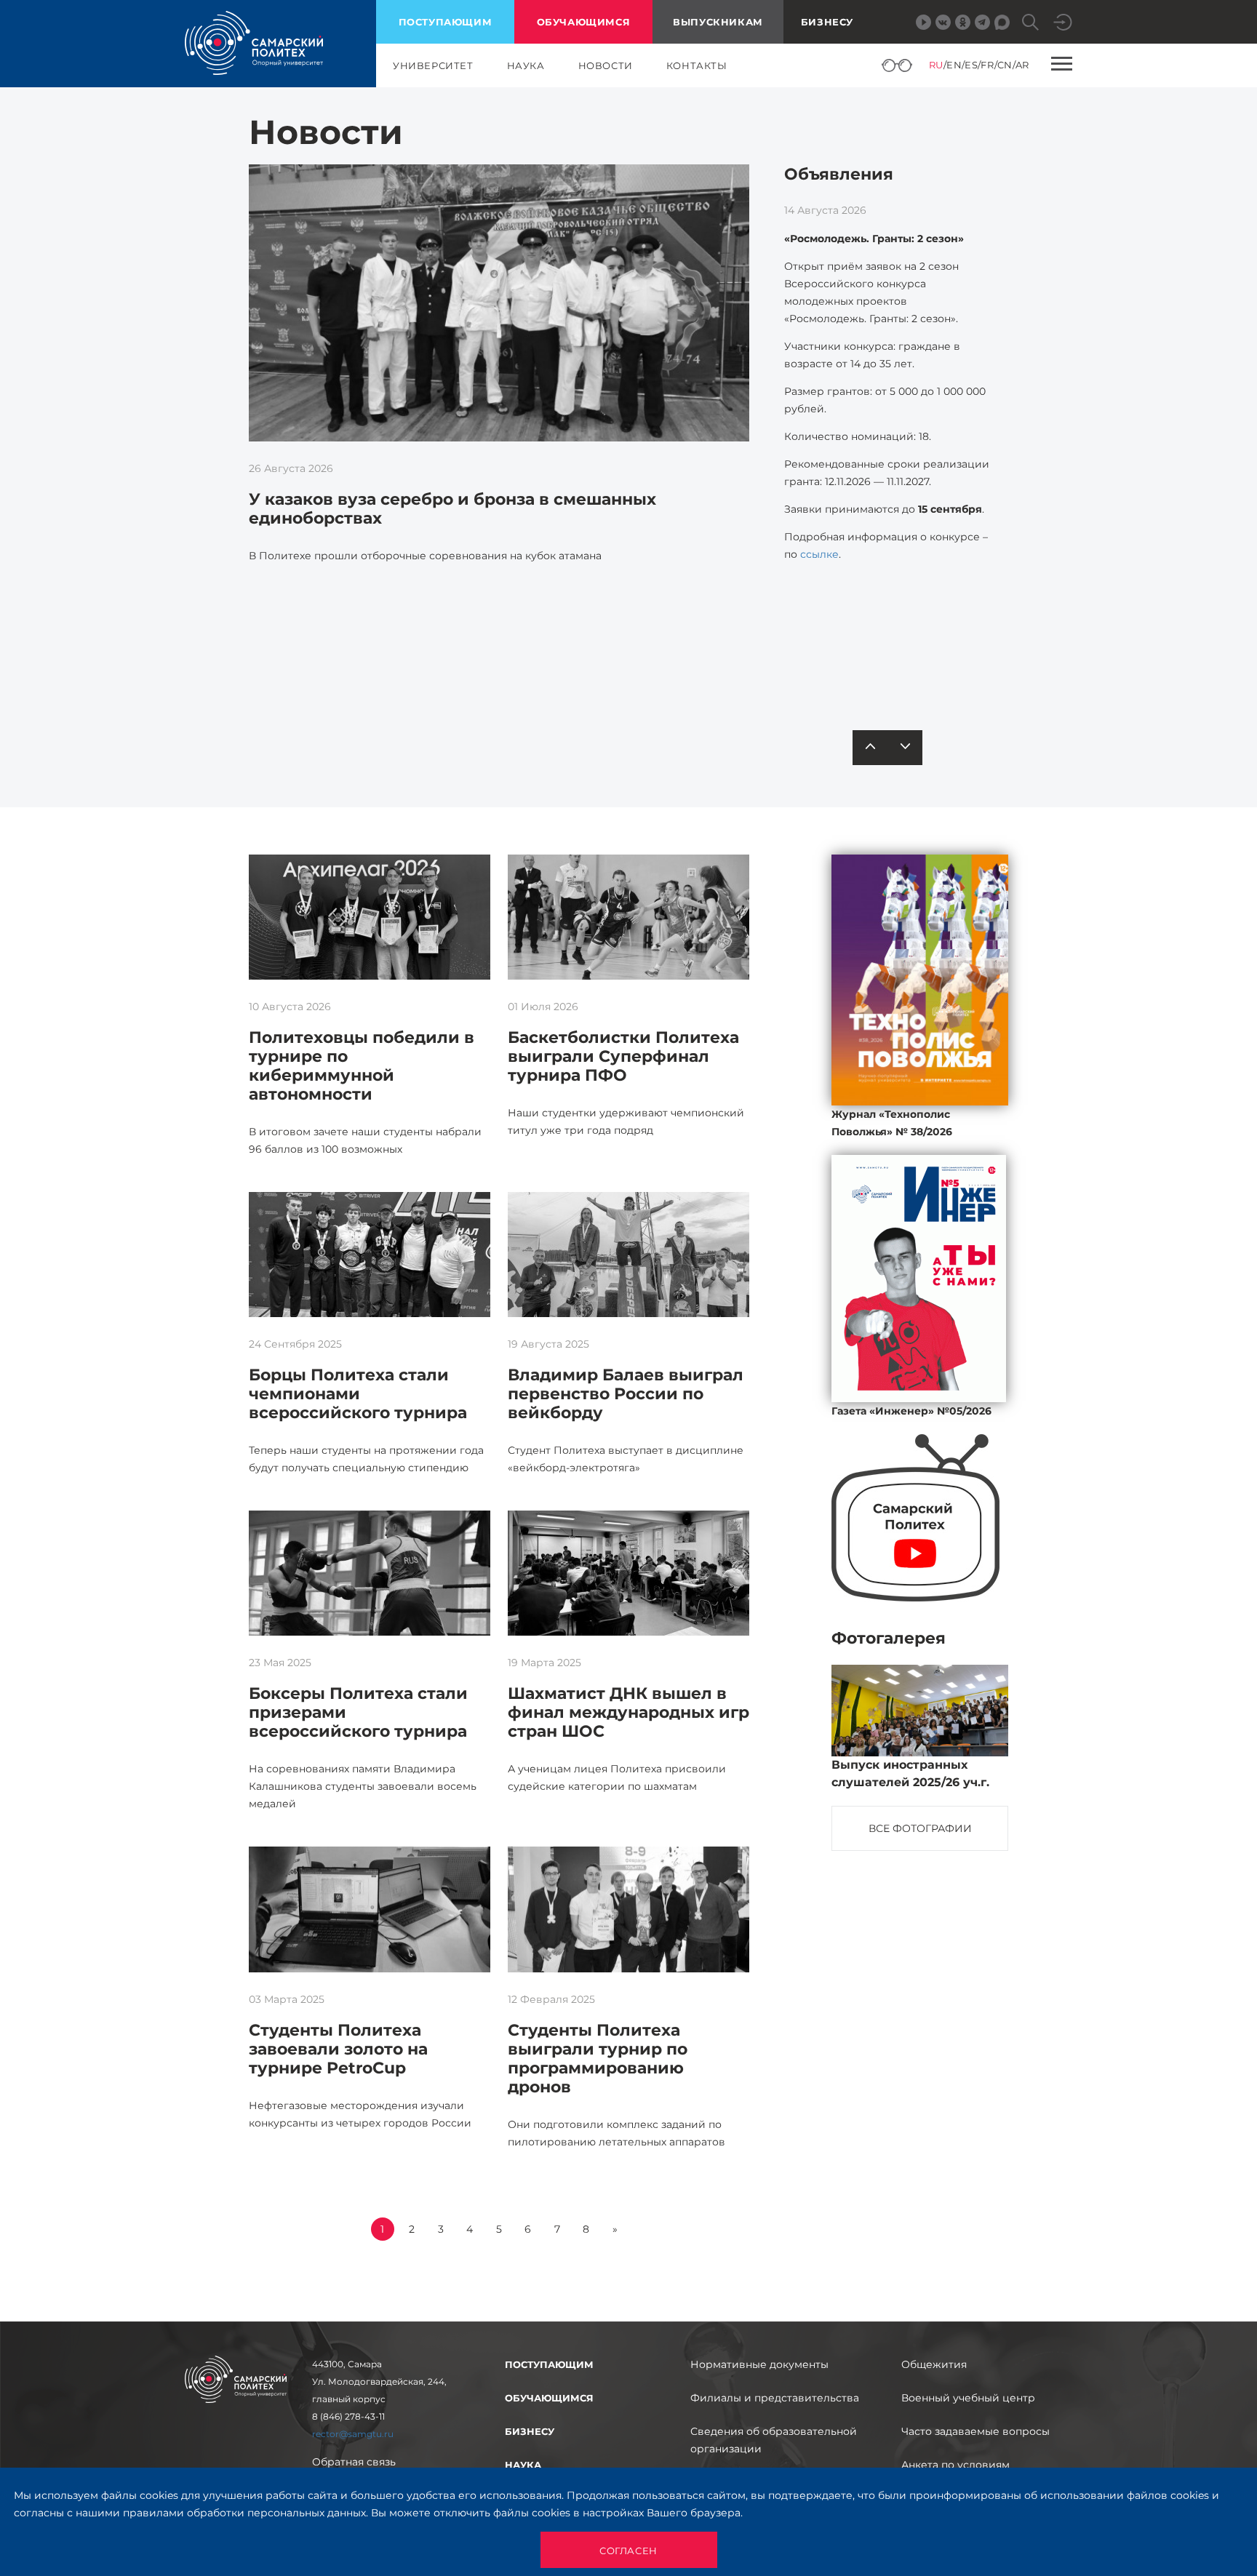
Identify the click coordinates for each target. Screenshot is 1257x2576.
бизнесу (530, 2431)
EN (954, 65)
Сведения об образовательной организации (774, 2440)
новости (606, 65)
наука (526, 65)
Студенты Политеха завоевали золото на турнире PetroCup (338, 2049)
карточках (893, 653)
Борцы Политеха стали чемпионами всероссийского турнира (358, 1394)
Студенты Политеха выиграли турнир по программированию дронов (598, 2059)
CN (1005, 65)
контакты (697, 65)
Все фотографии (920, 1828)
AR (1022, 65)
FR (987, 65)
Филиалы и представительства (775, 2398)
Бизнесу (827, 22)
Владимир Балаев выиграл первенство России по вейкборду (626, 1394)
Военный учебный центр (968, 2398)
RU (936, 65)
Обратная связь (354, 2462)
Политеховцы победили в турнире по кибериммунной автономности (362, 1066)
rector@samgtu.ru (353, 2434)
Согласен (628, 2551)
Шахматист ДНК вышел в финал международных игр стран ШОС (628, 1712)
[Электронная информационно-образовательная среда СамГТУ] (1063, 22)
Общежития (934, 2364)
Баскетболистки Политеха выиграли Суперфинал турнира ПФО (623, 1056)
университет (433, 65)
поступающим (446, 22)
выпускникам (718, 22)
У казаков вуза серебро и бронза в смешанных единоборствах (452, 509)
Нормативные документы (759, 2364)
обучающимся (584, 22)
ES (971, 65)
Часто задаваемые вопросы (975, 2431)
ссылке (819, 554)
